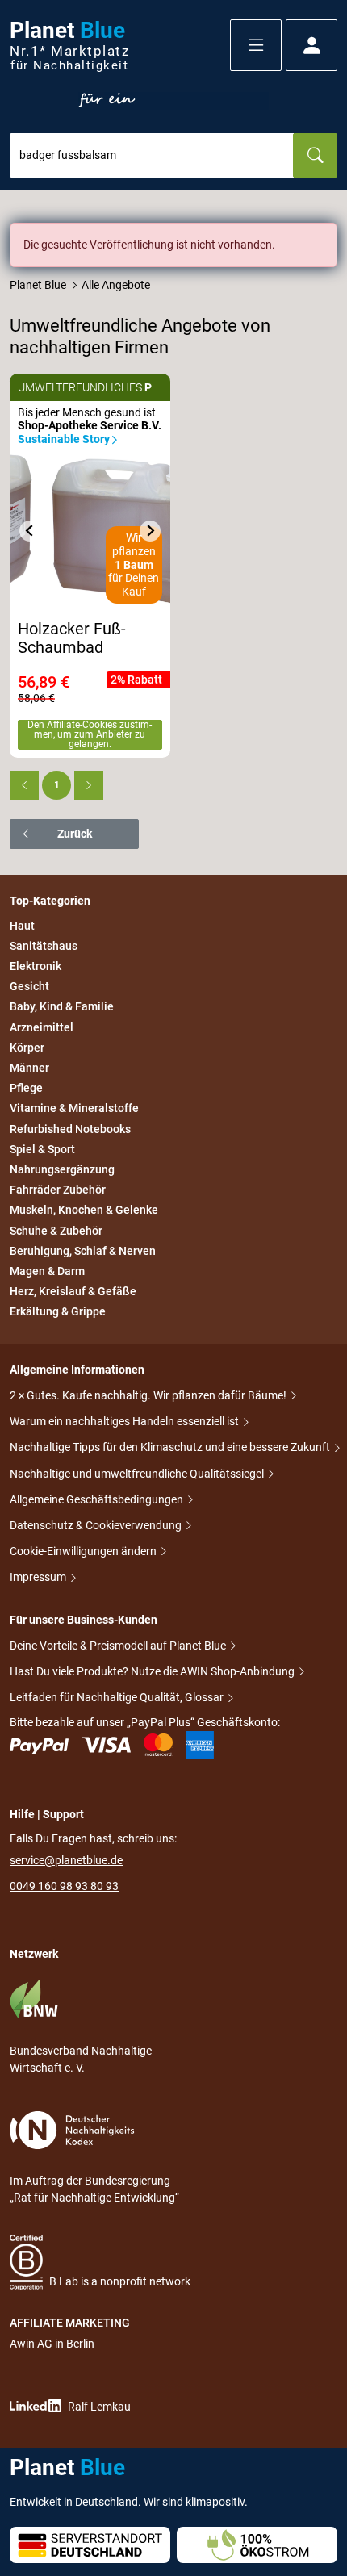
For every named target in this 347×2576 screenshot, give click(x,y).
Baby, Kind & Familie (62, 1007)
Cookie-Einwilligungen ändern (84, 1551)
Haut (22, 926)
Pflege (26, 1088)
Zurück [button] (75, 834)
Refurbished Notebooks (70, 1129)
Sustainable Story (64, 439)
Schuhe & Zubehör (56, 1231)
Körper (27, 1048)
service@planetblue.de (66, 1860)
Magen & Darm (47, 1271)
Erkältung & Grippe (58, 1311)
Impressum (39, 1577)
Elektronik (36, 966)
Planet (69, 46)
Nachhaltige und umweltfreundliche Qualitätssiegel (138, 1474)
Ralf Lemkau (99, 2407)
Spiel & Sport (42, 1149)
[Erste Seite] (24, 785)
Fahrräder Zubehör (58, 1190)
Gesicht (29, 986)
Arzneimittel (42, 1027)
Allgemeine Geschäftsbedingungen (98, 1499)
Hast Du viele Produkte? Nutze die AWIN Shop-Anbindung (153, 1671)
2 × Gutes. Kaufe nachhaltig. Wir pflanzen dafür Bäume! (149, 1395)
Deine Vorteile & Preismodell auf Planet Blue (119, 1646)
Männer (29, 1068)
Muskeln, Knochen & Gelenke (84, 1211)
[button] (256, 45)
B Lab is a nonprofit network (120, 2281)
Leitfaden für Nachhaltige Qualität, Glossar (118, 1697)
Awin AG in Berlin (52, 2344)
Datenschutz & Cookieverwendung (97, 1525)
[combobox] (152, 155)
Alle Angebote (116, 285)
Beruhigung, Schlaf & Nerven (83, 1251)
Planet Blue (38, 285)
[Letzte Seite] (89, 785)
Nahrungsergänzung (62, 1169)
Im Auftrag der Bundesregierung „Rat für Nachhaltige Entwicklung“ (94, 2189)
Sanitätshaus (44, 946)
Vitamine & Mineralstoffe (74, 1109)
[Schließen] (326, 234)
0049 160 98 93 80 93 (64, 1886)
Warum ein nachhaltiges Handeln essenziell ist (125, 1421)
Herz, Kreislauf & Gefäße (73, 1291)
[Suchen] (315, 155)
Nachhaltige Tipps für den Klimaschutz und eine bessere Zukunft (171, 1447)
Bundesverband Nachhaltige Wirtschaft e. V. (81, 2059)
